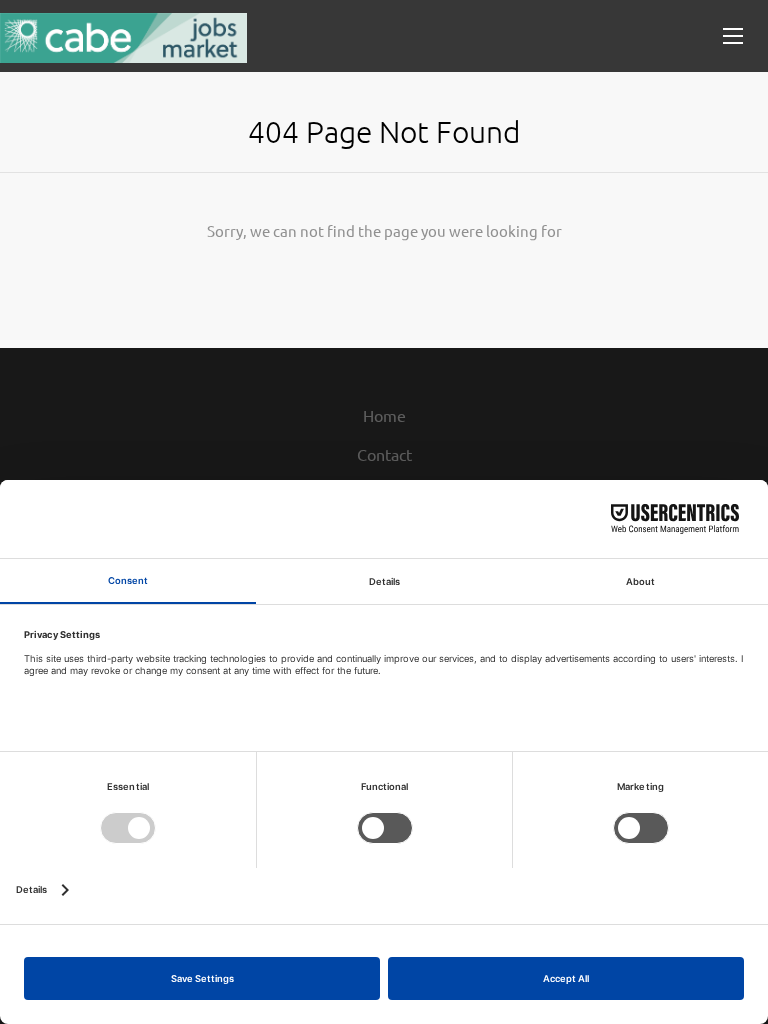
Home (384, 415)
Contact (384, 454)
